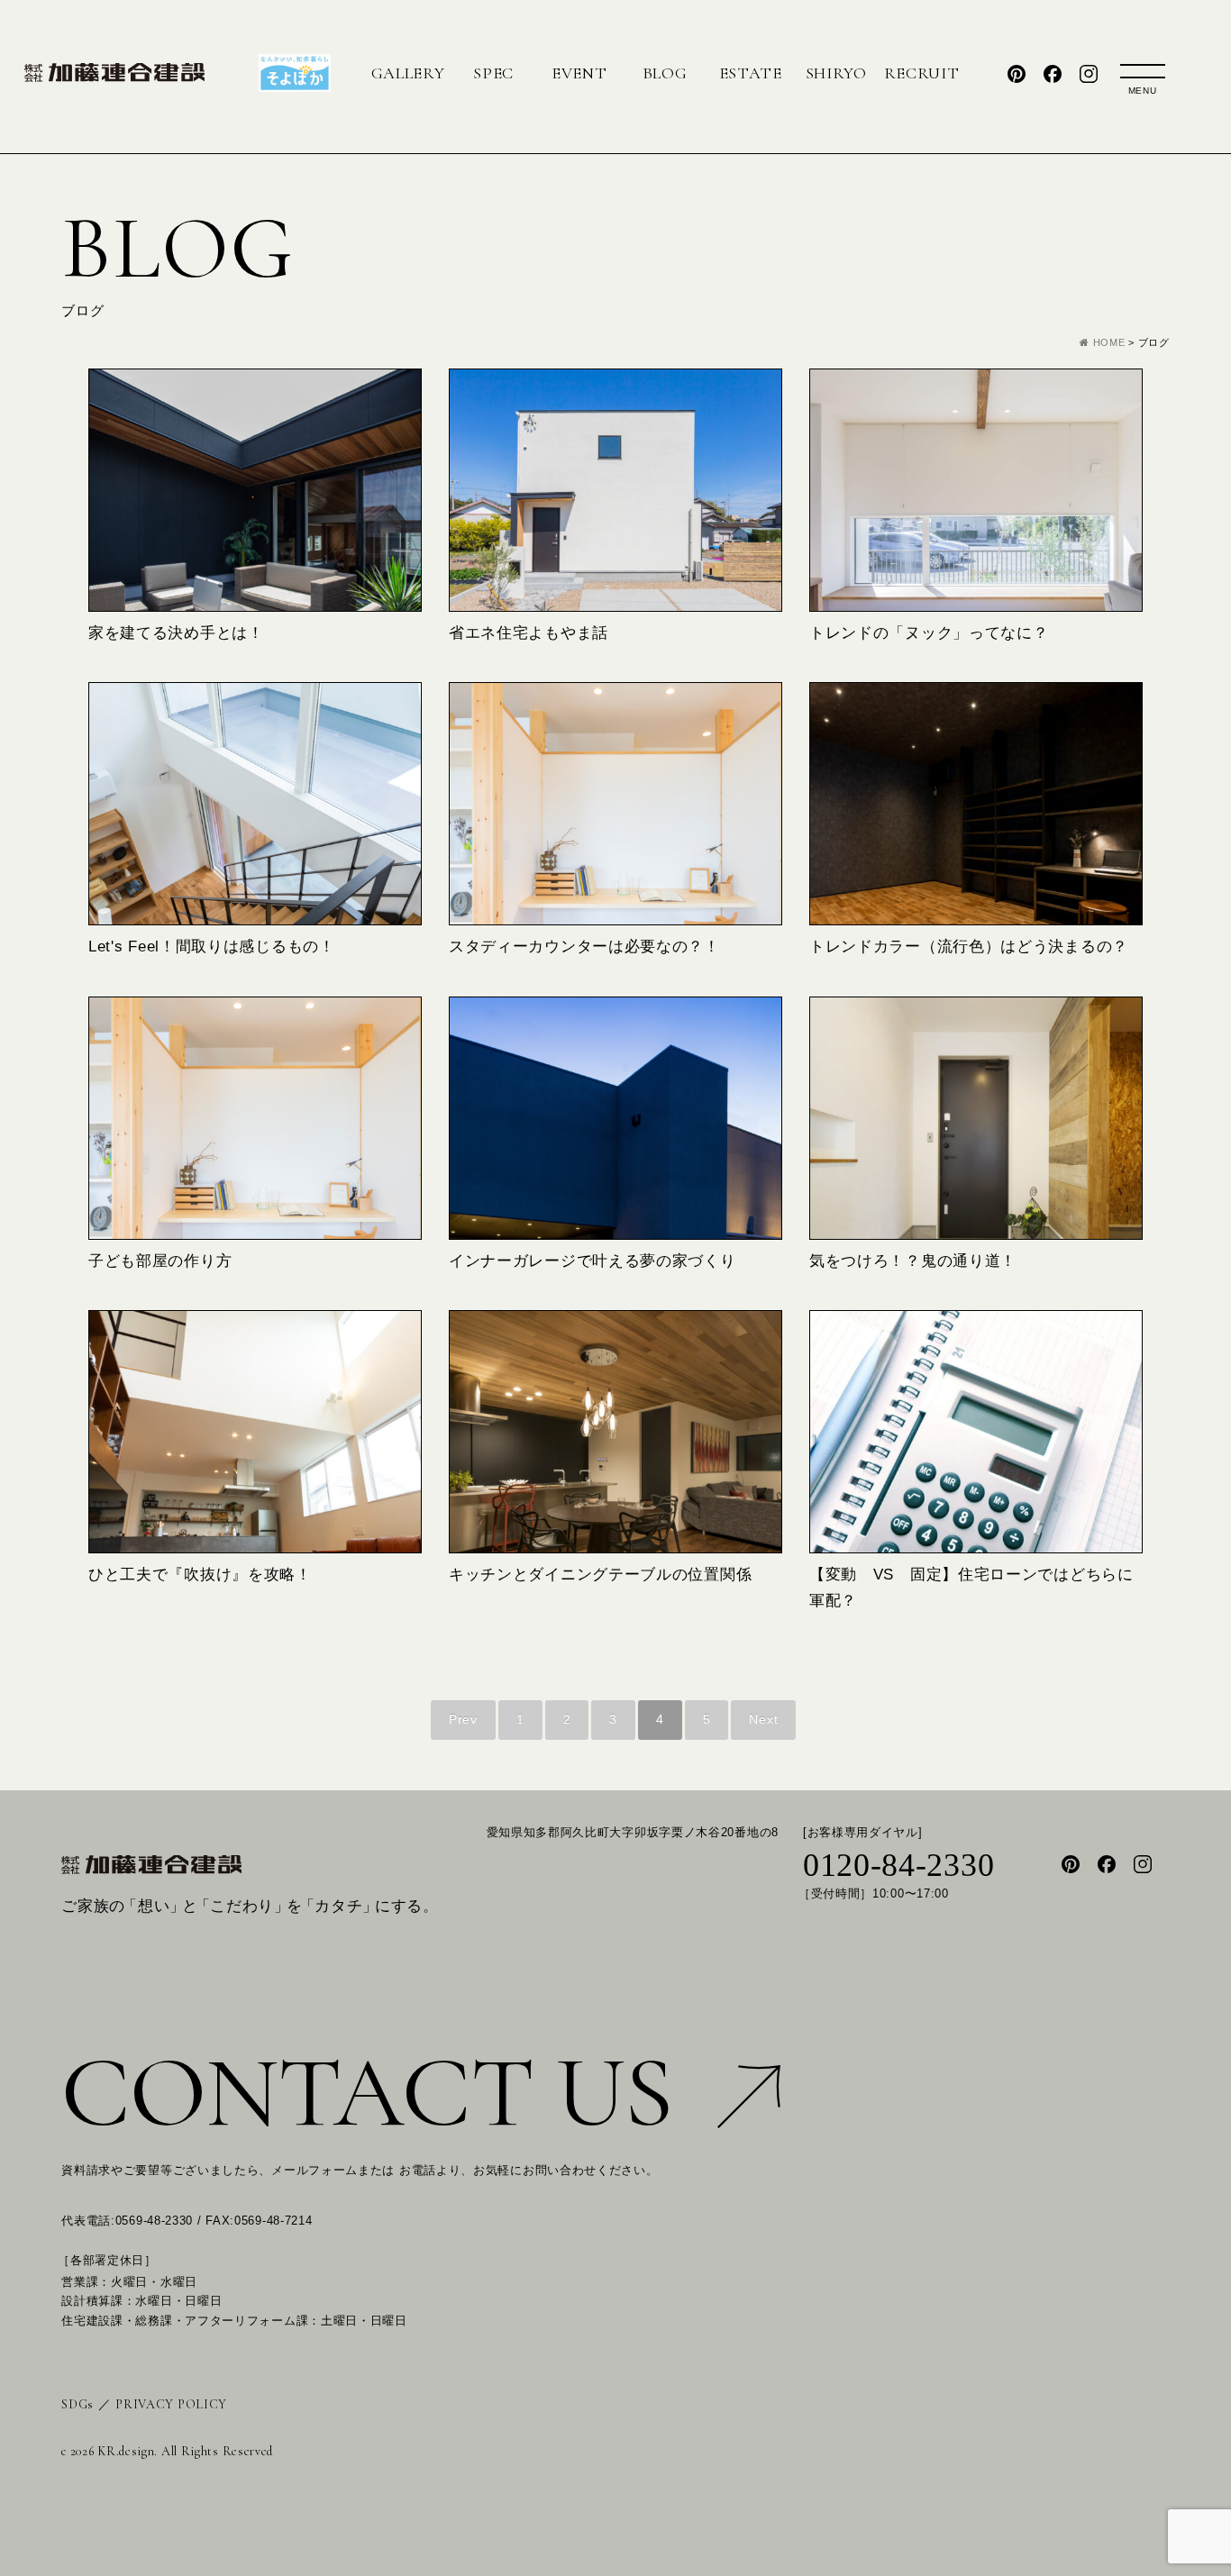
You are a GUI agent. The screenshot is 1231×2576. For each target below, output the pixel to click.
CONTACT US (367, 2093)
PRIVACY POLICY (171, 2404)
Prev (463, 1719)
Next (763, 1719)
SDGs (78, 2404)
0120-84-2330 (898, 1866)
